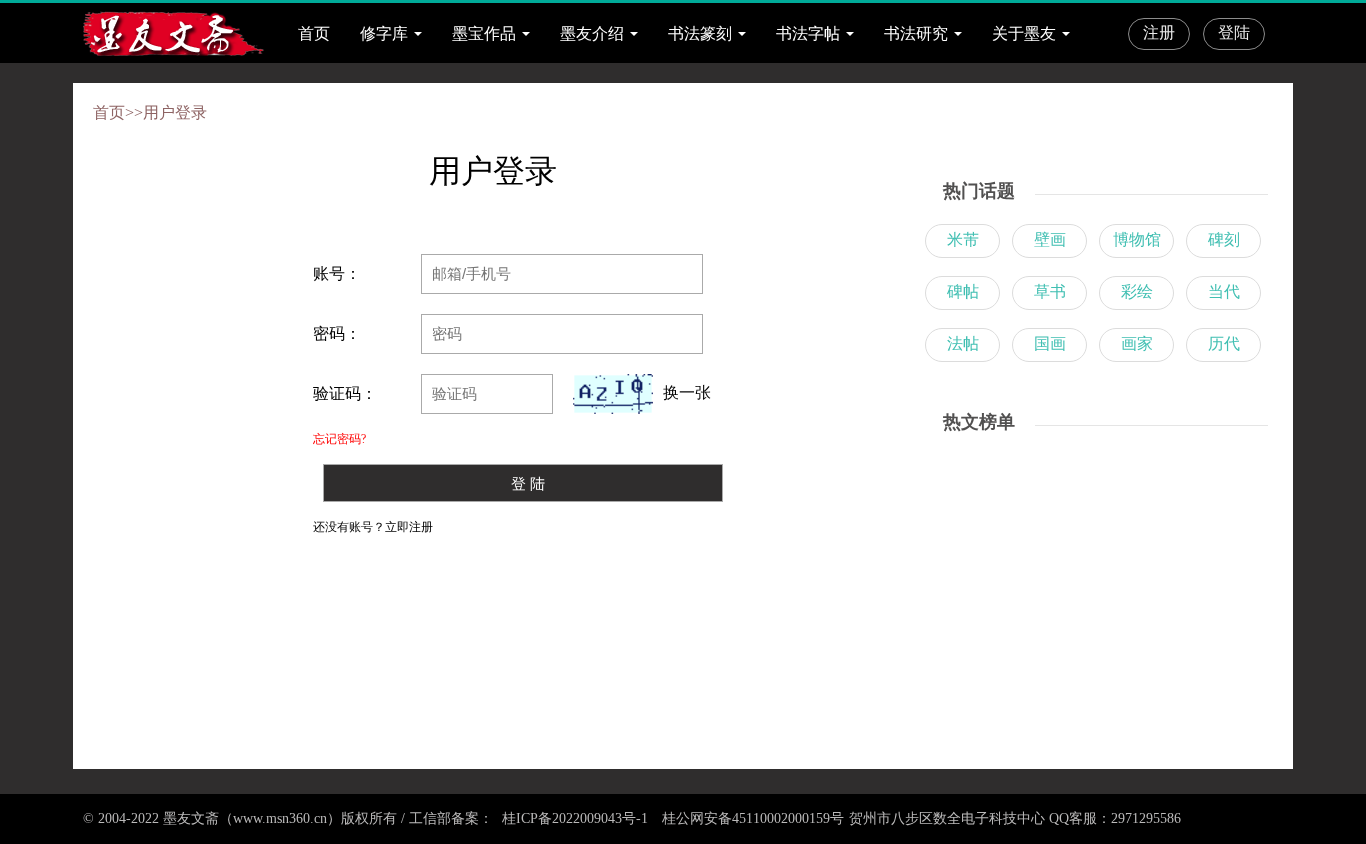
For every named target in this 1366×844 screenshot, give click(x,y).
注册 (1159, 32)
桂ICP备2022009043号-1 (573, 818)
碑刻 (1224, 239)
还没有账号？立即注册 (373, 527)
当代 (1224, 291)
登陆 (1234, 32)
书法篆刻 (700, 33)
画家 (1137, 343)
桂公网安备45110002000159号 (753, 818)
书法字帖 (808, 33)
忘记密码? (339, 439)
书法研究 (916, 33)
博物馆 (1137, 239)
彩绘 (1137, 291)
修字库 (384, 33)
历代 (1224, 343)
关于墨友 (1024, 33)
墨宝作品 (484, 33)
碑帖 (963, 291)
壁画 (1050, 239)
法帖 (963, 343)
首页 (314, 33)
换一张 (687, 392)
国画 (1050, 343)
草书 (1050, 291)
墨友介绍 (592, 33)
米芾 (963, 239)
